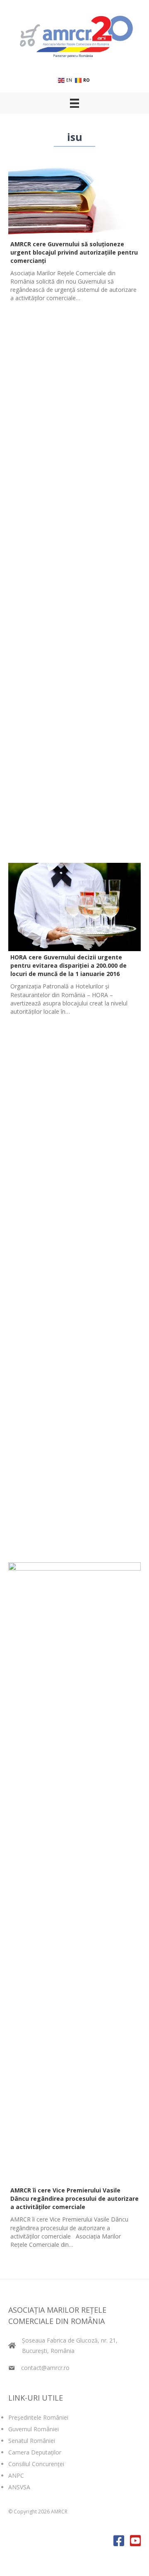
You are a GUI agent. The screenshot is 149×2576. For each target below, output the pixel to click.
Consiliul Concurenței (36, 2464)
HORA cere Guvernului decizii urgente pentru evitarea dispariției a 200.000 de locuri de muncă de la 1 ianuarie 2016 (68, 965)
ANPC (16, 2475)
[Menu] (74, 103)
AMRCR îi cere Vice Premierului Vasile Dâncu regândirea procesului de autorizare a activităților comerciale (74, 2198)
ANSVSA (19, 2487)
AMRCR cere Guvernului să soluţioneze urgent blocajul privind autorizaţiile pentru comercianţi (74, 252)
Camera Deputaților (35, 2452)
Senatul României (32, 2441)
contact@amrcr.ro (45, 2368)
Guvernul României (34, 2429)
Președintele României (38, 2417)
